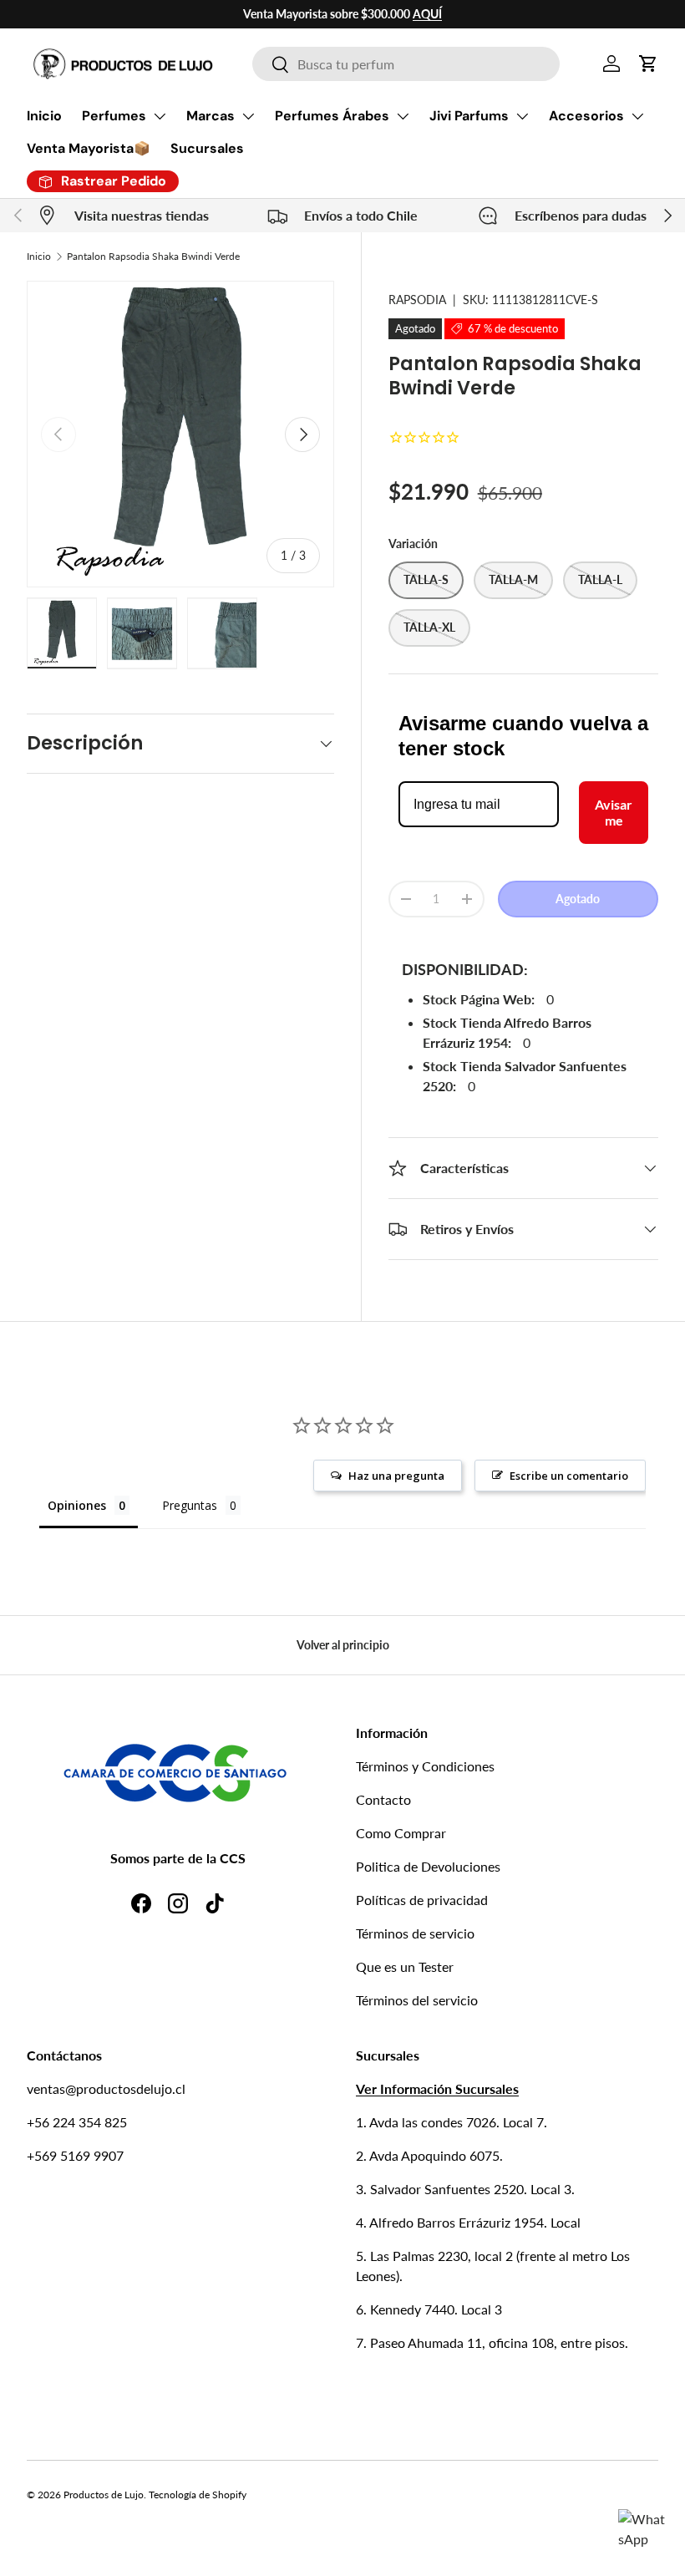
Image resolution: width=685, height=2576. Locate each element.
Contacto (383, 1799)
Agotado (578, 899)
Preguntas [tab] (190, 1505)
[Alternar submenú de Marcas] (248, 116)
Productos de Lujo (104, 2495)
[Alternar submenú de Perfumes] (160, 116)
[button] (648, 64)
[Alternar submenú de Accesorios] (637, 116)
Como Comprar (401, 1833)
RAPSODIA (417, 300)
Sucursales (207, 148)
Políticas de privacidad (422, 1900)
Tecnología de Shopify (198, 2495)
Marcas (211, 116)
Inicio (44, 116)
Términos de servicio (415, 1933)
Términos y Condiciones (425, 1766)
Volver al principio (343, 1645)
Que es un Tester (405, 1966)
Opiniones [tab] (77, 1505)
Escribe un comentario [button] (569, 1476)
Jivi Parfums (469, 116)
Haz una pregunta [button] (396, 1476)
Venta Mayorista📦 (89, 148)
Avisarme (614, 812)
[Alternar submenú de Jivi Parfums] (522, 116)
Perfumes (114, 116)
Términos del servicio (417, 2000)
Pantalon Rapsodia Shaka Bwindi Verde (153, 256)
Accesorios (586, 116)
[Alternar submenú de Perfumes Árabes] (403, 116)
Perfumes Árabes (332, 116)
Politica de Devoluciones (428, 1866)
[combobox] (406, 64)
